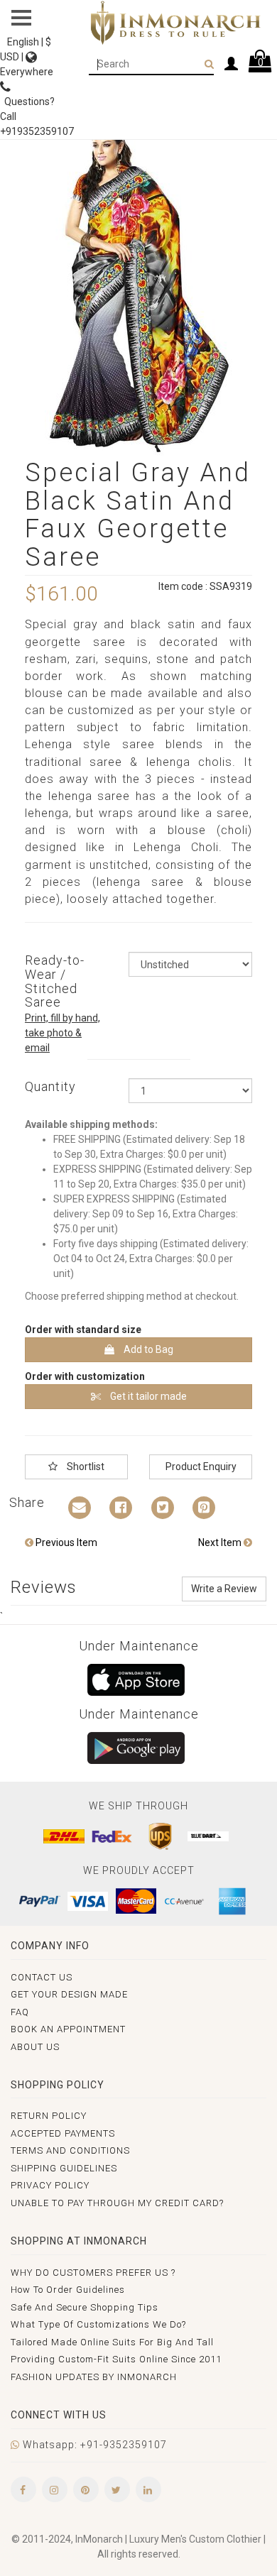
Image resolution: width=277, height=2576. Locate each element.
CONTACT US (42, 1977)
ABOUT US (35, 2047)
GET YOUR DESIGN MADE (69, 1994)
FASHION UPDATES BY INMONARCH (94, 2377)
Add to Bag (147, 1349)
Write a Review (224, 1589)
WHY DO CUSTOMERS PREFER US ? (93, 2273)
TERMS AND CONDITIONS (70, 2150)
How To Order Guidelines (68, 2290)
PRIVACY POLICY (50, 2185)
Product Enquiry (201, 1467)
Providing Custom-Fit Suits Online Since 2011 (116, 2359)
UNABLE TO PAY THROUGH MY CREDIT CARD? (117, 2203)
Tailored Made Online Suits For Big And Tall (112, 2342)
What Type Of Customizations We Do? (98, 2324)
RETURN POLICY (49, 2116)
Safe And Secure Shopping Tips (85, 2307)
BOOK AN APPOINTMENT (68, 2029)
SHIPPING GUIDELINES (64, 2168)
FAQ (20, 2012)
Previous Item (65, 1542)
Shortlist (85, 1467)
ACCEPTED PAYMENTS (63, 2133)
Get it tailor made (147, 1396)
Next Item (221, 1542)
